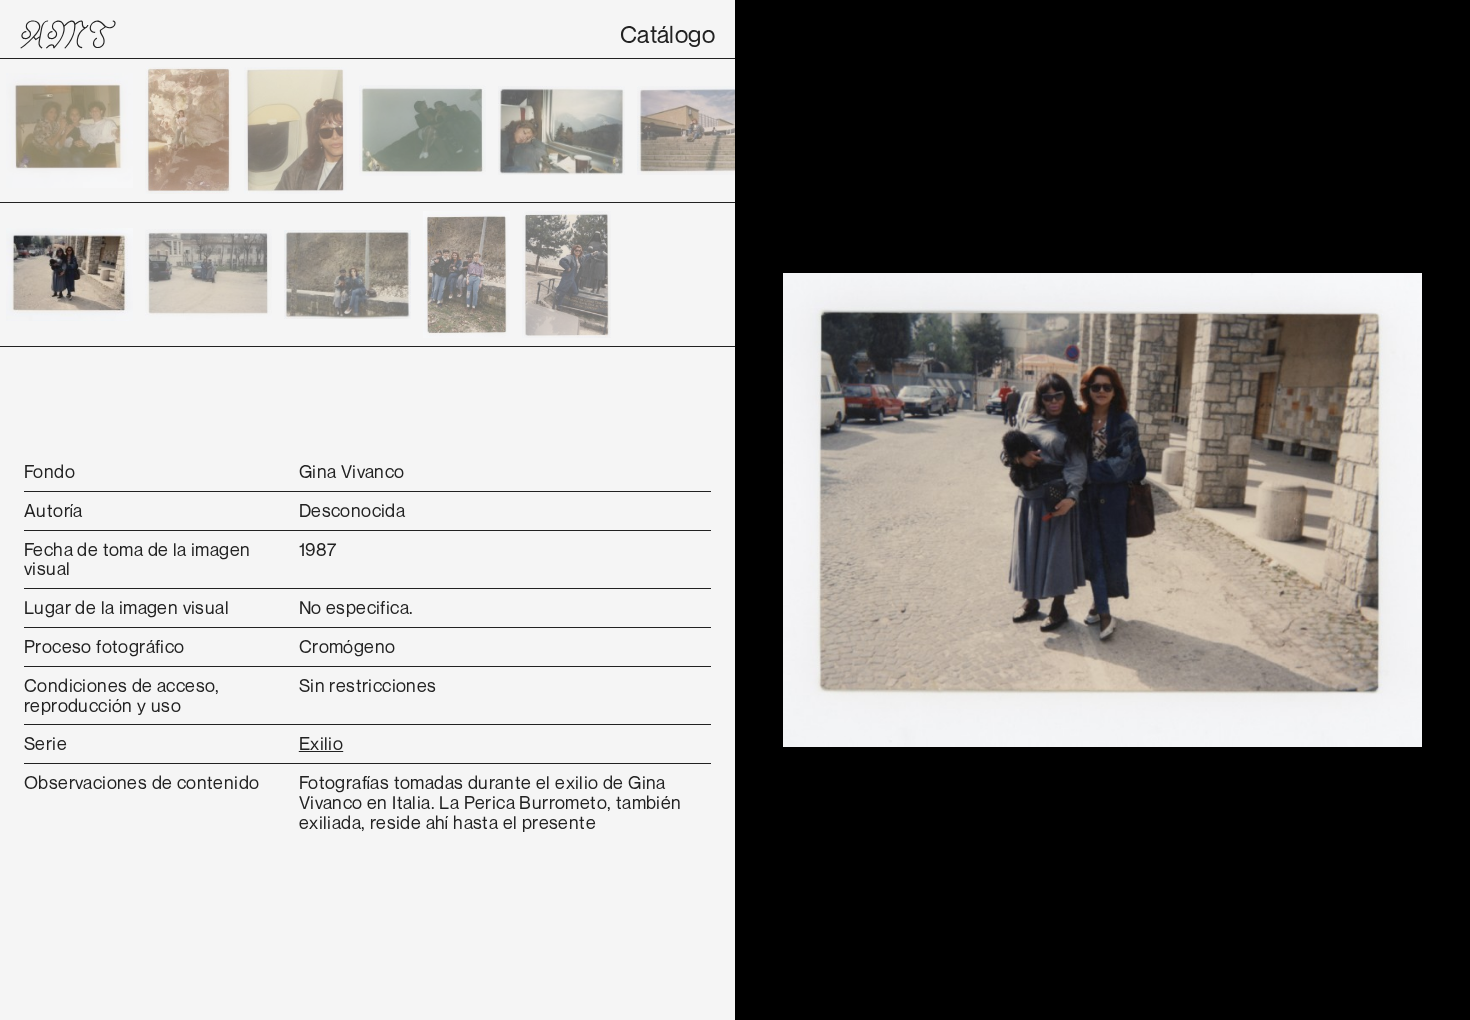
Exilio (321, 743)
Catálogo (667, 34)
